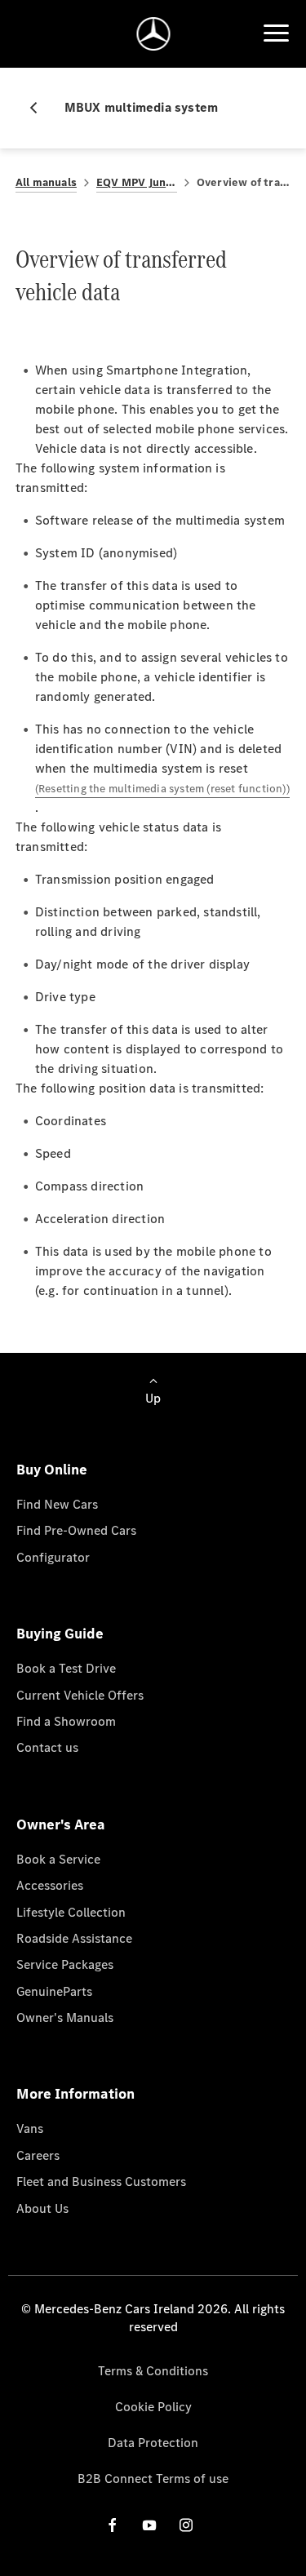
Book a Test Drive (66, 1668)
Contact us (47, 1747)
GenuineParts (54, 1991)
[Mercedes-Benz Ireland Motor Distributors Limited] (153, 34)
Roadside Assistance (74, 1938)
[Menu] (276, 33)
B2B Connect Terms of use (153, 2478)
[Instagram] (186, 2525)
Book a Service (58, 1859)
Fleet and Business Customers (101, 2181)
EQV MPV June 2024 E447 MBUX (137, 182)
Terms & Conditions (153, 2371)
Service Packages (65, 1964)
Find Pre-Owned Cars (76, 1530)
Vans (30, 2128)
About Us (42, 2208)
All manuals (46, 182)
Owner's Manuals (65, 2017)
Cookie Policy (153, 2407)
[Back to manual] (40, 108)
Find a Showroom (66, 1721)
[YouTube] (149, 2525)
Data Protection (153, 2443)
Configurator (53, 1557)
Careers (38, 2155)
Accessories (50, 1885)
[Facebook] (113, 2525)
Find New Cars (57, 1504)
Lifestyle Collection (71, 1912)
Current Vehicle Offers (80, 1695)
